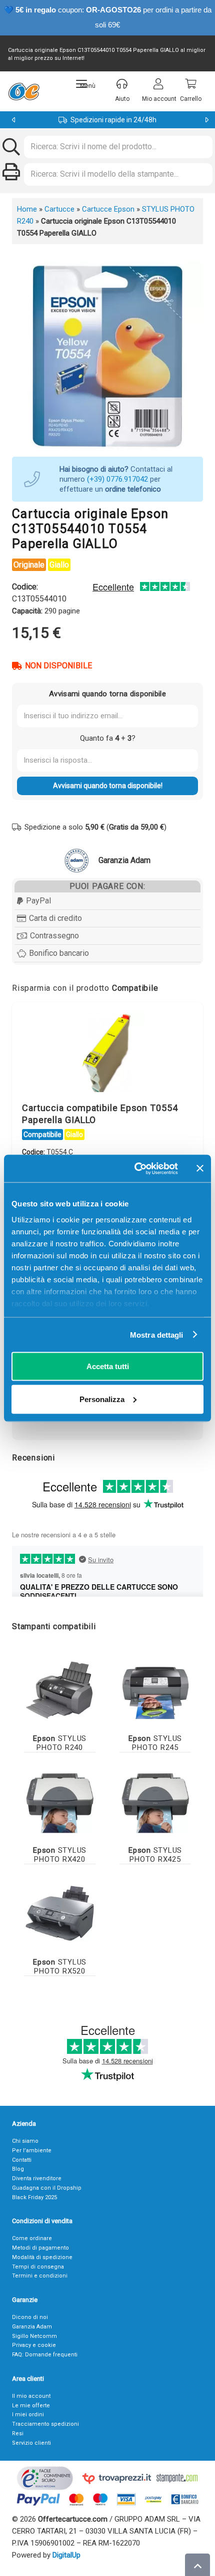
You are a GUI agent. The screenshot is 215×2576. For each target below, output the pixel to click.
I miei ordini (28, 2415)
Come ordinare (32, 2238)
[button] (86, 84)
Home (27, 209)
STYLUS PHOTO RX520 (60, 1967)
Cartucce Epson (108, 209)
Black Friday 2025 (34, 2197)
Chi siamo (25, 2141)
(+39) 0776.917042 (117, 479)
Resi (18, 2433)
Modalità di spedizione (42, 2257)
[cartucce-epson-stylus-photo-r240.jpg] (60, 1688)
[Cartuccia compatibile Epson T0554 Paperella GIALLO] (107, 1055)
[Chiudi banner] (200, 1168)
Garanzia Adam (32, 2327)
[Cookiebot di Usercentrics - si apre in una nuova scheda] (135, 1168)
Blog (18, 2169)
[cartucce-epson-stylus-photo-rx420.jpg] (60, 1800)
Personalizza (102, 1399)
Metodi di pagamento (40, 2248)
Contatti (22, 2160)
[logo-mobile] (24, 91)
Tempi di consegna (38, 2267)
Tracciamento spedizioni (45, 2424)
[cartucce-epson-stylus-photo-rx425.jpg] (155, 1800)
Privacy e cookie (34, 2345)
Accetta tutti (108, 1366)
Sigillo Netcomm (34, 2336)
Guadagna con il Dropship (47, 2188)
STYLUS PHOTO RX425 (155, 1855)
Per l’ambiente (32, 2150)
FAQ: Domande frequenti (45, 2355)
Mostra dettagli (157, 1334)
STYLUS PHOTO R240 (60, 1743)
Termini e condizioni (40, 2276)
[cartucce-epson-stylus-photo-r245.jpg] (155, 1688)
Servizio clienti (31, 2443)
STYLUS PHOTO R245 (155, 1743)
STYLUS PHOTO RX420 (60, 1855)
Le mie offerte (31, 2406)
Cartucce (59, 209)
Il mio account (31, 2396)
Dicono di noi (30, 2317)
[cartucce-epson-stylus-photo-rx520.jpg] (60, 1912)
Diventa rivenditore (37, 2178)
